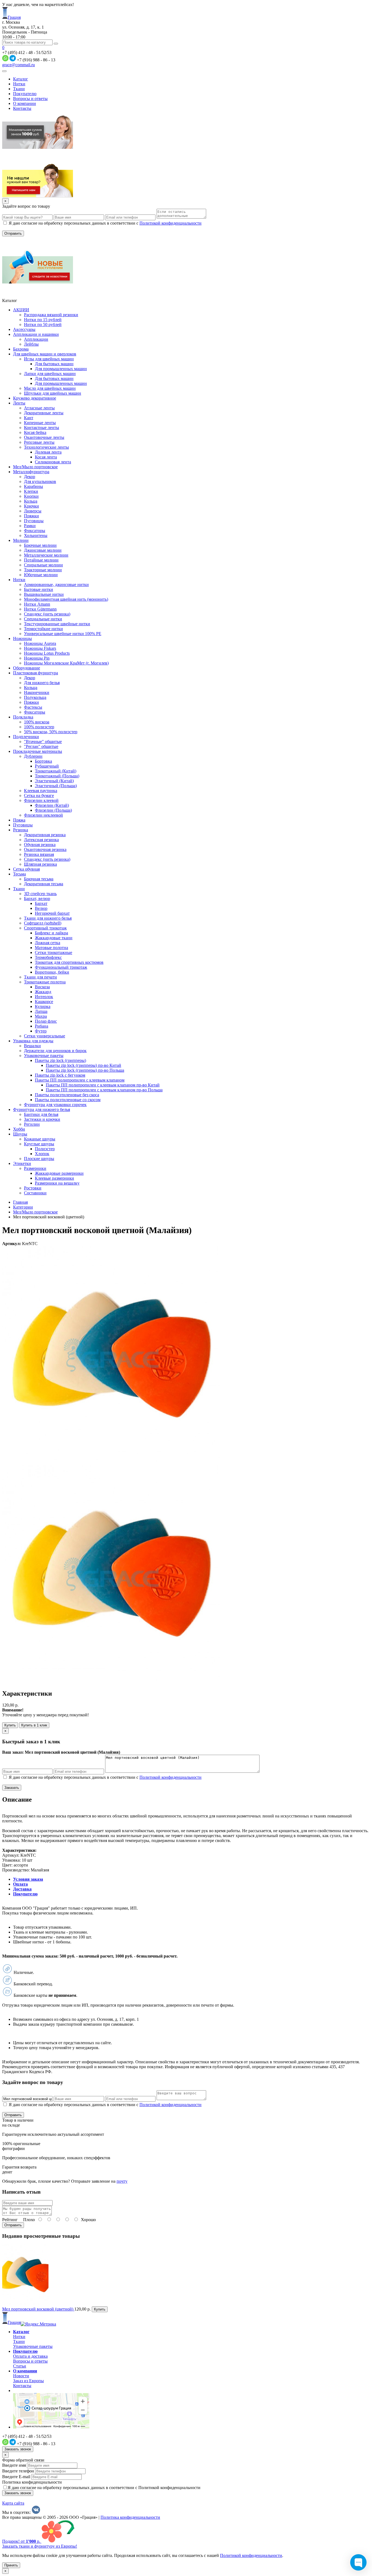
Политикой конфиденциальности (170, 223)
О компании (25, 103)
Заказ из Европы (28, 2381)
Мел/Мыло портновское (35, 1212)
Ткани (19, 89)
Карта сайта (13, 2503)
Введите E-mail (16, 2477)
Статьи (20, 2366)
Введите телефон (18, 2471)
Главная (20, 1202)
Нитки (19, 84)
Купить (10, 1725)
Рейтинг (10, 2220)
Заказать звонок (18, 2449)
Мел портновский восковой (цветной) (38, 2309)
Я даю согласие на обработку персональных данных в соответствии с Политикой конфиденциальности (104, 2488)
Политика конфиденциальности (32, 2482)
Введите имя (14, 2465)
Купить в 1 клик (34, 1725)
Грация (14, 17)
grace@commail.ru (19, 65)
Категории (23, 1207)
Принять (11, 2565)
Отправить (13, 2225)
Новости (21, 2376)
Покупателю (25, 94)
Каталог (21, 79)
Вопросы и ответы (30, 99)
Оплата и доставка (30, 2356)
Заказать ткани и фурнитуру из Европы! (40, 2546)
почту (122, 2181)
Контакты (22, 108)
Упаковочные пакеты (33, 2346)
